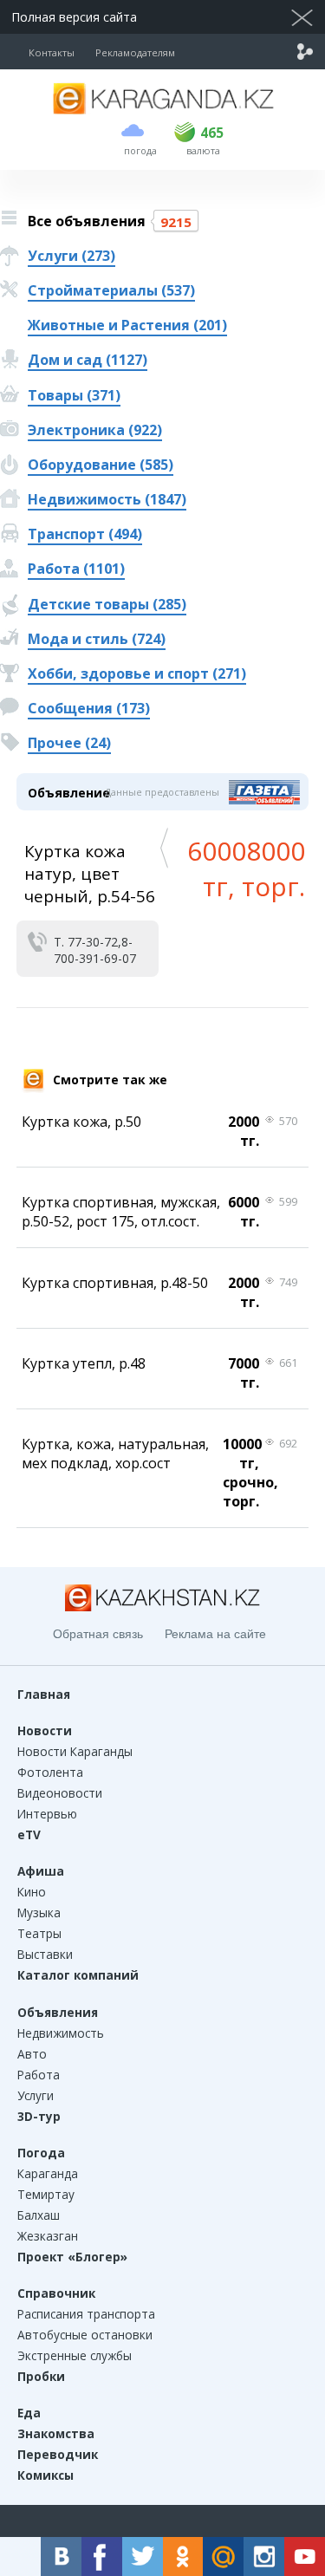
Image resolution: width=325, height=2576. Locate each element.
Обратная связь (98, 1634)
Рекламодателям (135, 52)
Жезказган (48, 2236)
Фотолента (50, 1772)
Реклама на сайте (215, 1634)
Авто (32, 2054)
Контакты (52, 52)
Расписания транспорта (86, 2314)
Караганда (48, 2173)
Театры (39, 1933)
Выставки (45, 1954)
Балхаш (39, 2215)
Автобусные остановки (85, 2335)
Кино (32, 1892)
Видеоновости (60, 1793)
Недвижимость (61, 2033)
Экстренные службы (75, 2355)
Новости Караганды (75, 1751)
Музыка (39, 1912)
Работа (39, 2075)
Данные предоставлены (162, 792)
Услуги (36, 2095)
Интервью (47, 1814)
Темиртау (46, 2194)
